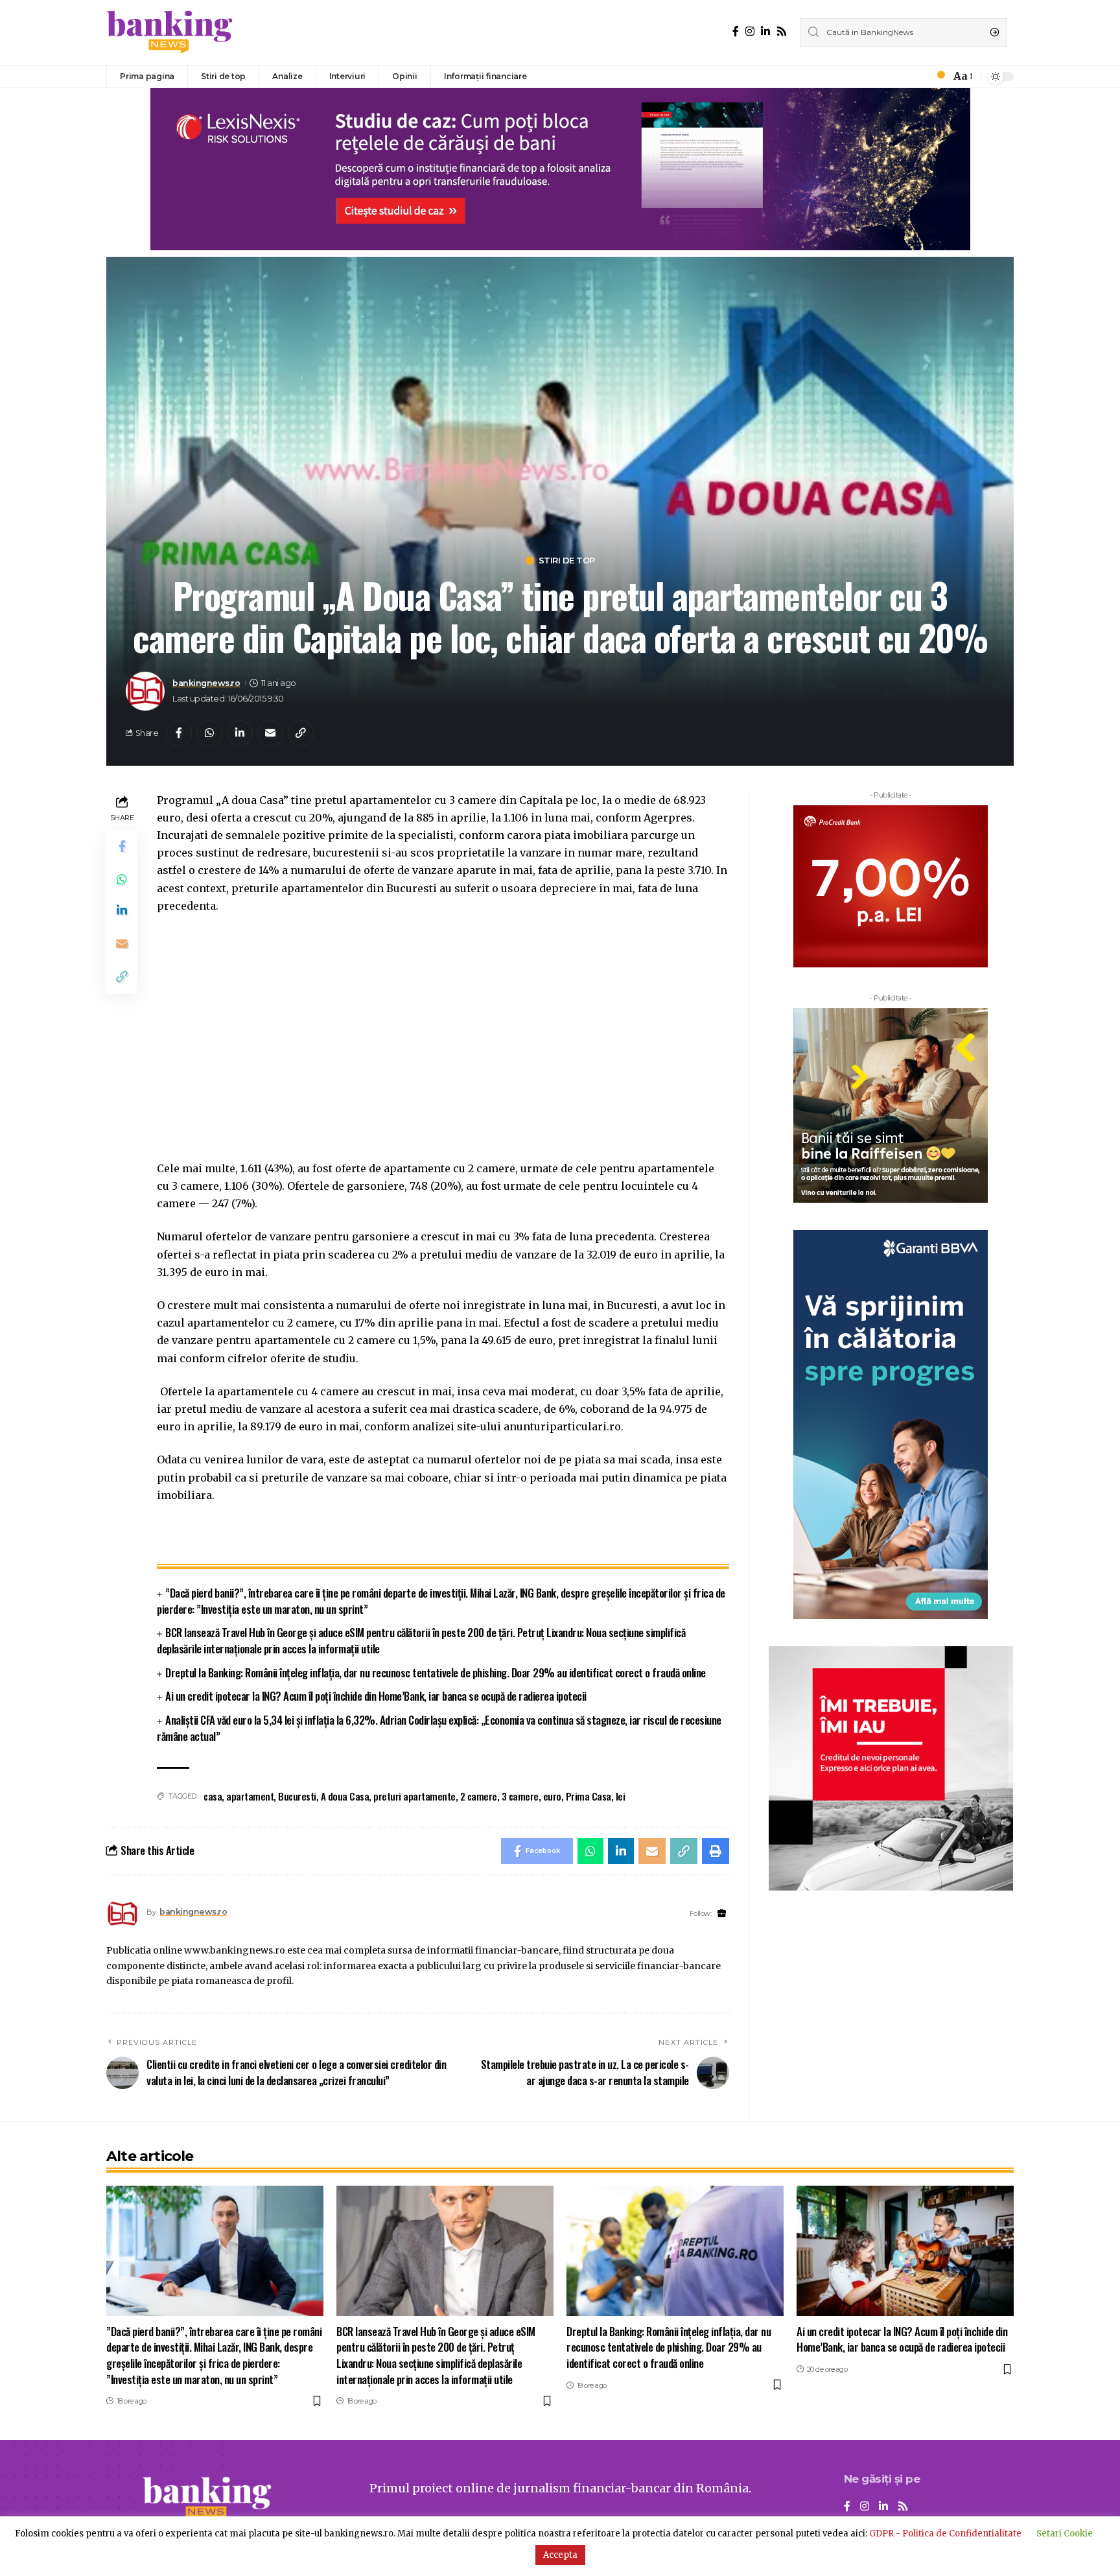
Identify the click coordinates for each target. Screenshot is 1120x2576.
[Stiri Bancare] (170, 32)
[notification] (937, 77)
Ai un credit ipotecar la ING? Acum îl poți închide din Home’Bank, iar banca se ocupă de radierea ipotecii (376, 1696)
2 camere (479, 1796)
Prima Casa (589, 1796)
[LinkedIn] (765, 31)
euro (552, 1796)
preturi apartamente (414, 1796)
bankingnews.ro (206, 683)
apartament (250, 1796)
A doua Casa (345, 1796)
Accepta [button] (560, 2555)
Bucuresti (297, 1796)
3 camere (520, 1796)
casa (213, 1796)
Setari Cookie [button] (1065, 2534)
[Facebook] (736, 31)
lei (621, 1796)
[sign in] (919, 77)
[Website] (722, 1914)
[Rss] (782, 31)
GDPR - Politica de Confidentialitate (945, 2534)
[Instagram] (750, 31)
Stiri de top (567, 561)
